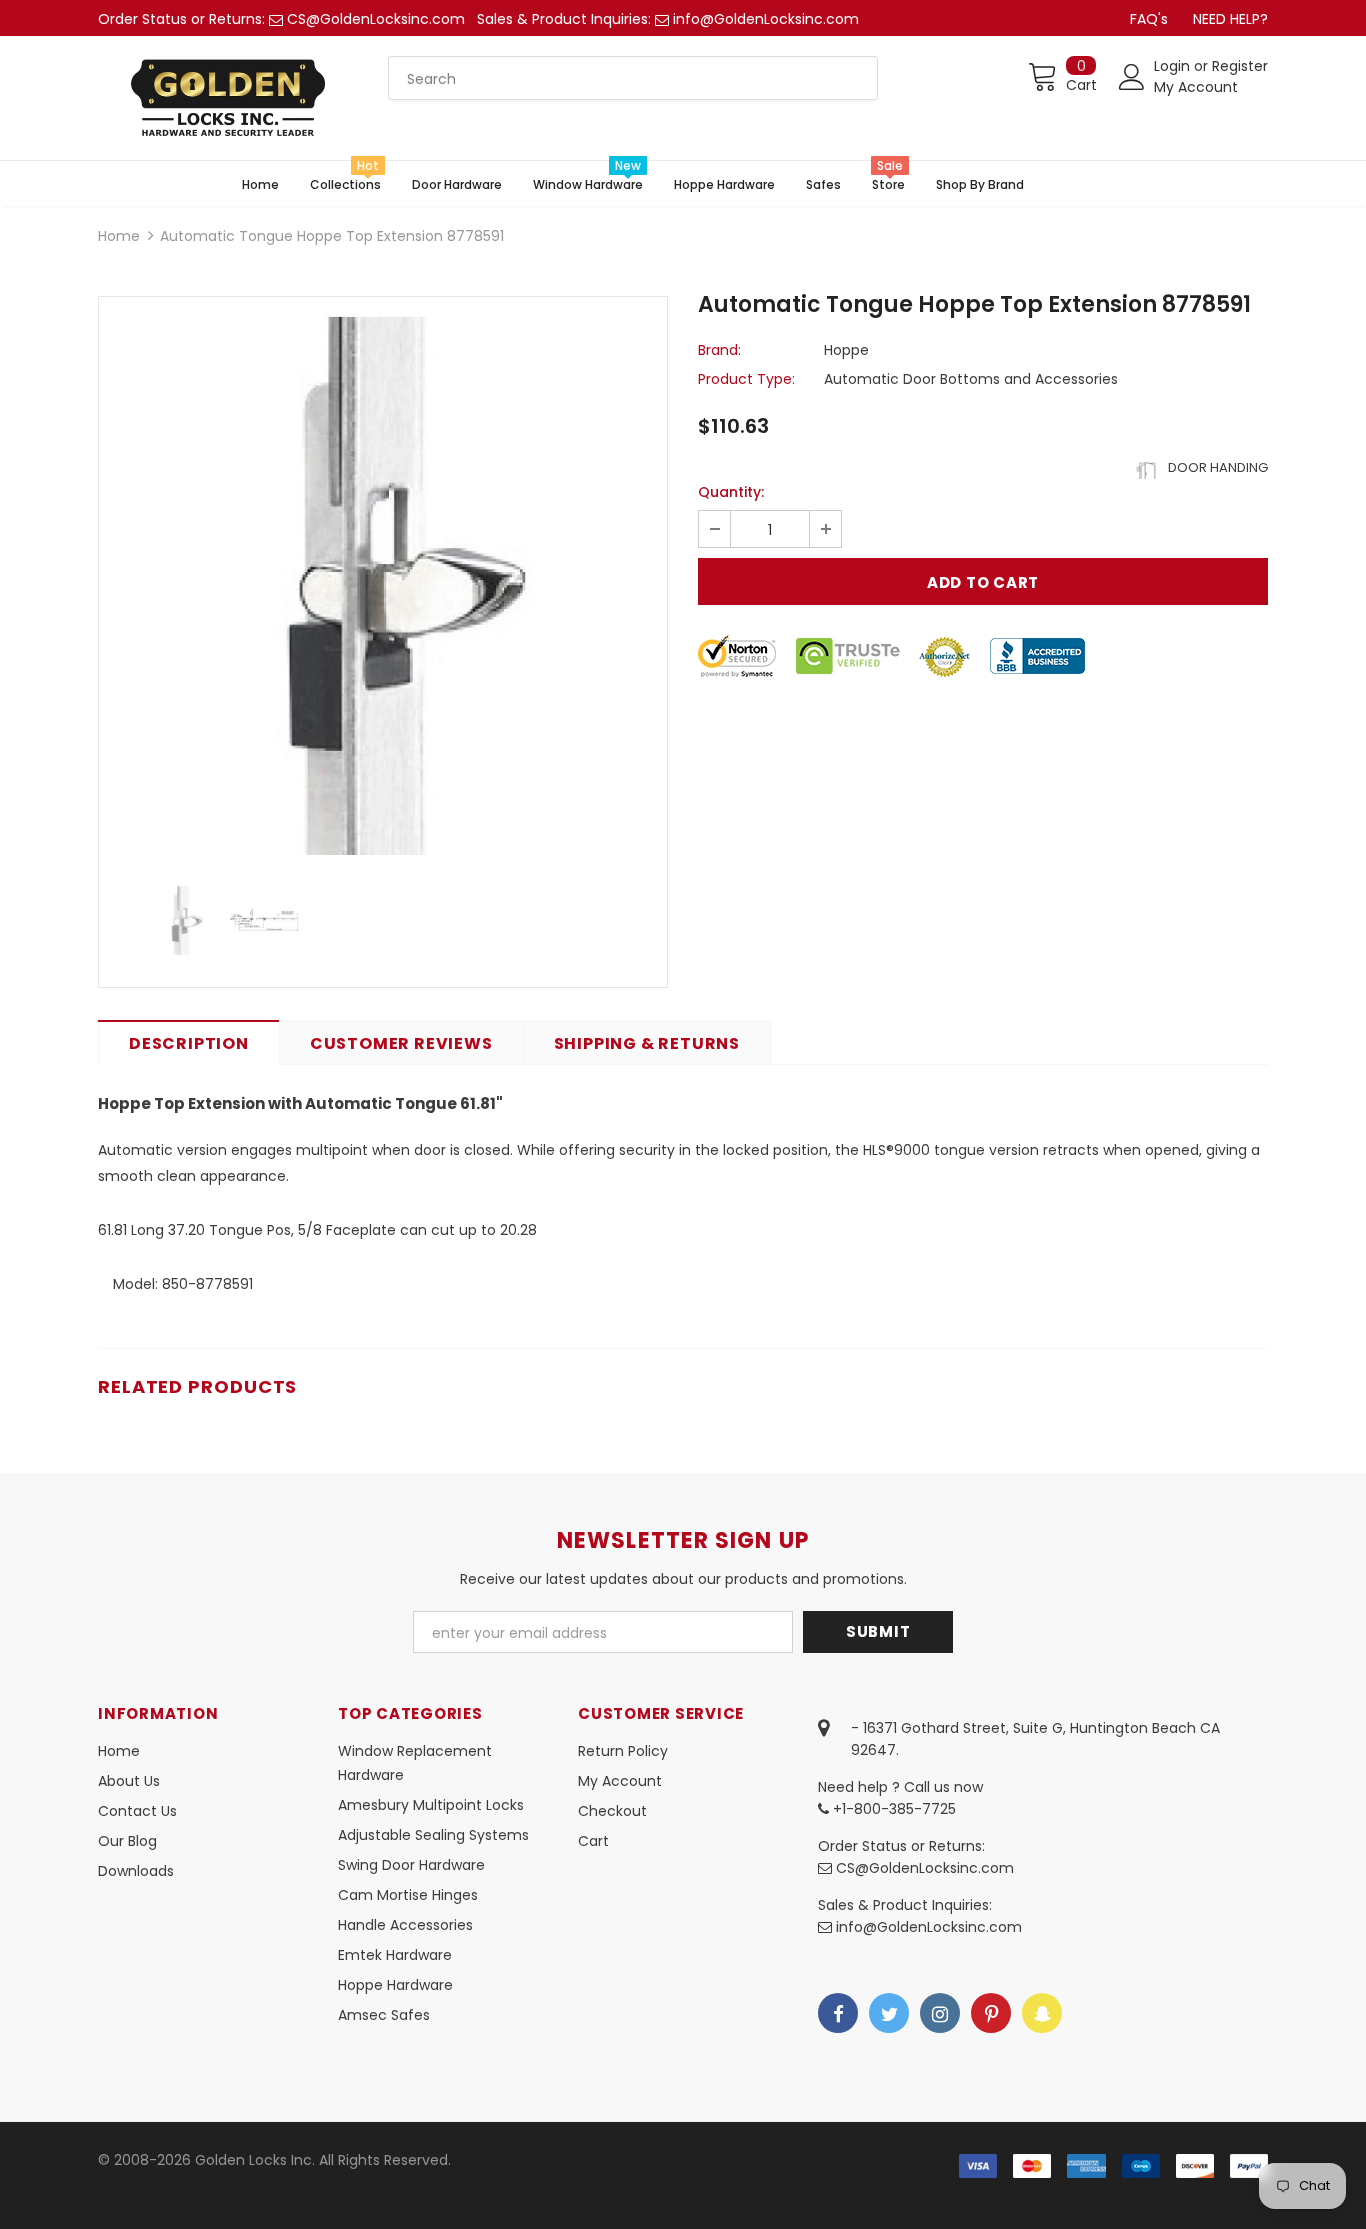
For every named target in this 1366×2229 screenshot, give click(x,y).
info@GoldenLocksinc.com (766, 19)
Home (119, 236)
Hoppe (846, 350)
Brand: (719, 350)
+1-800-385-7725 (892, 1809)
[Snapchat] (1042, 2013)
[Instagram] (940, 2013)
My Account (1196, 87)
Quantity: (731, 492)
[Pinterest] (991, 2013)
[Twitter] (889, 2013)
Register (1240, 66)
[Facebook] (838, 2013)
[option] (383, 581)
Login (1174, 66)
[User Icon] (1132, 77)
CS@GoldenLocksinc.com (376, 19)
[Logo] (228, 98)
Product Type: (746, 379)
